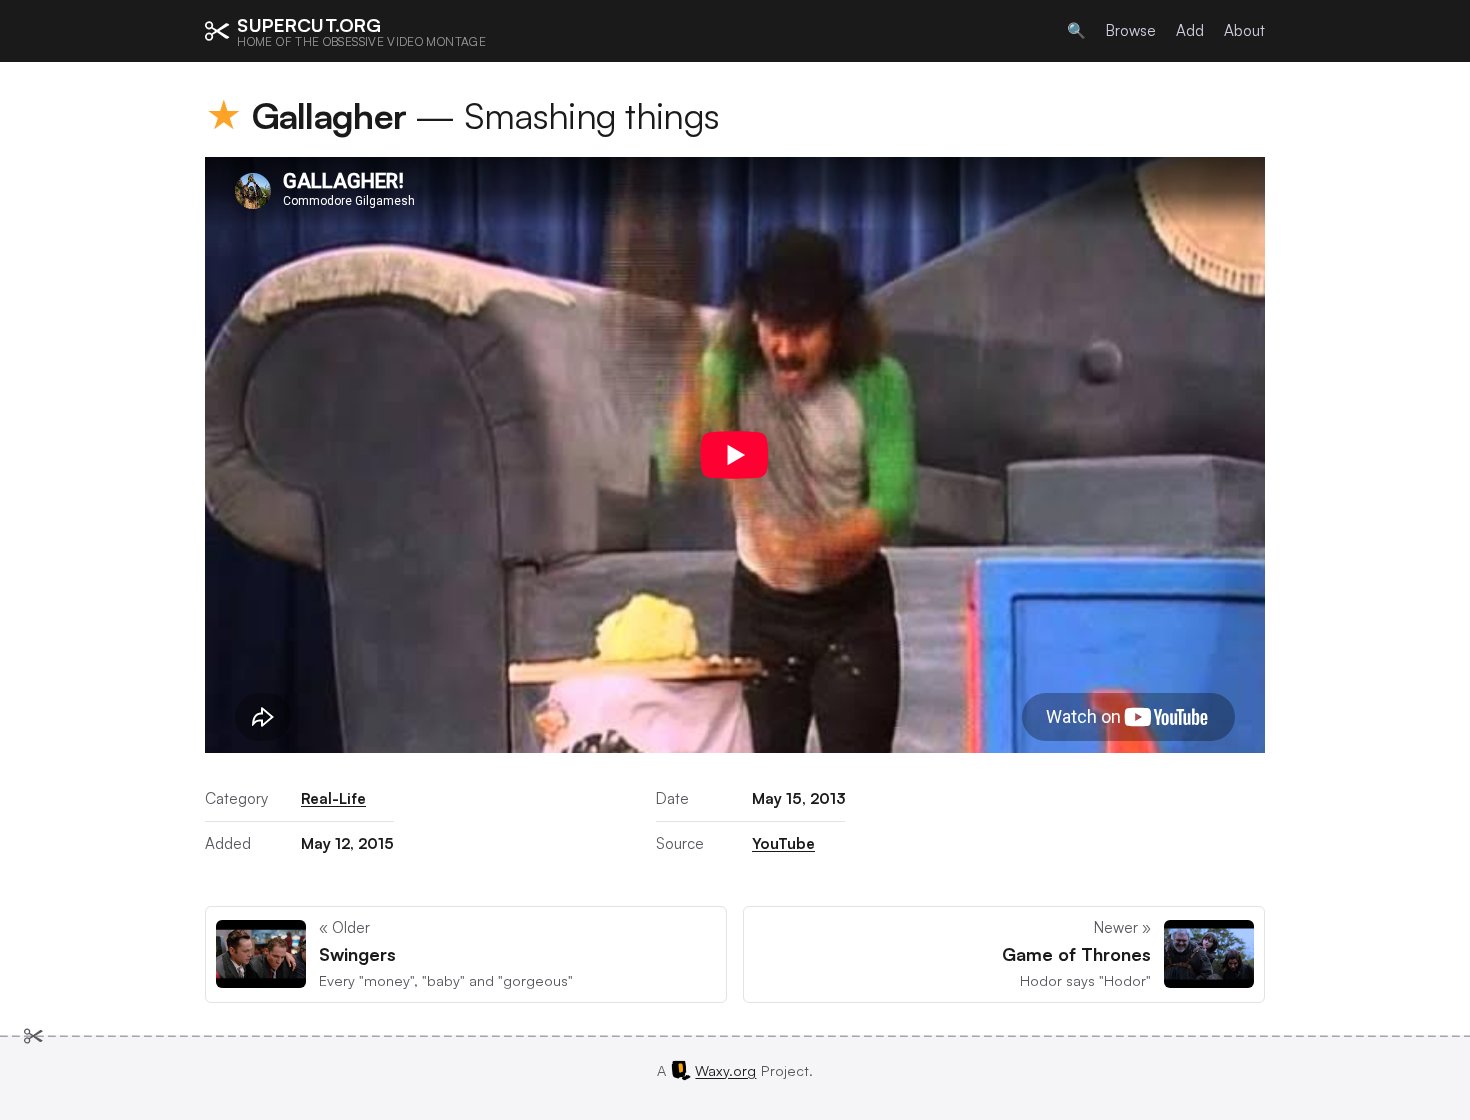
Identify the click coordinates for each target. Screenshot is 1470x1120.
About (1244, 30)
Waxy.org (725, 1070)
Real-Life (333, 798)
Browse (1131, 30)
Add (1190, 30)
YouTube (783, 843)
